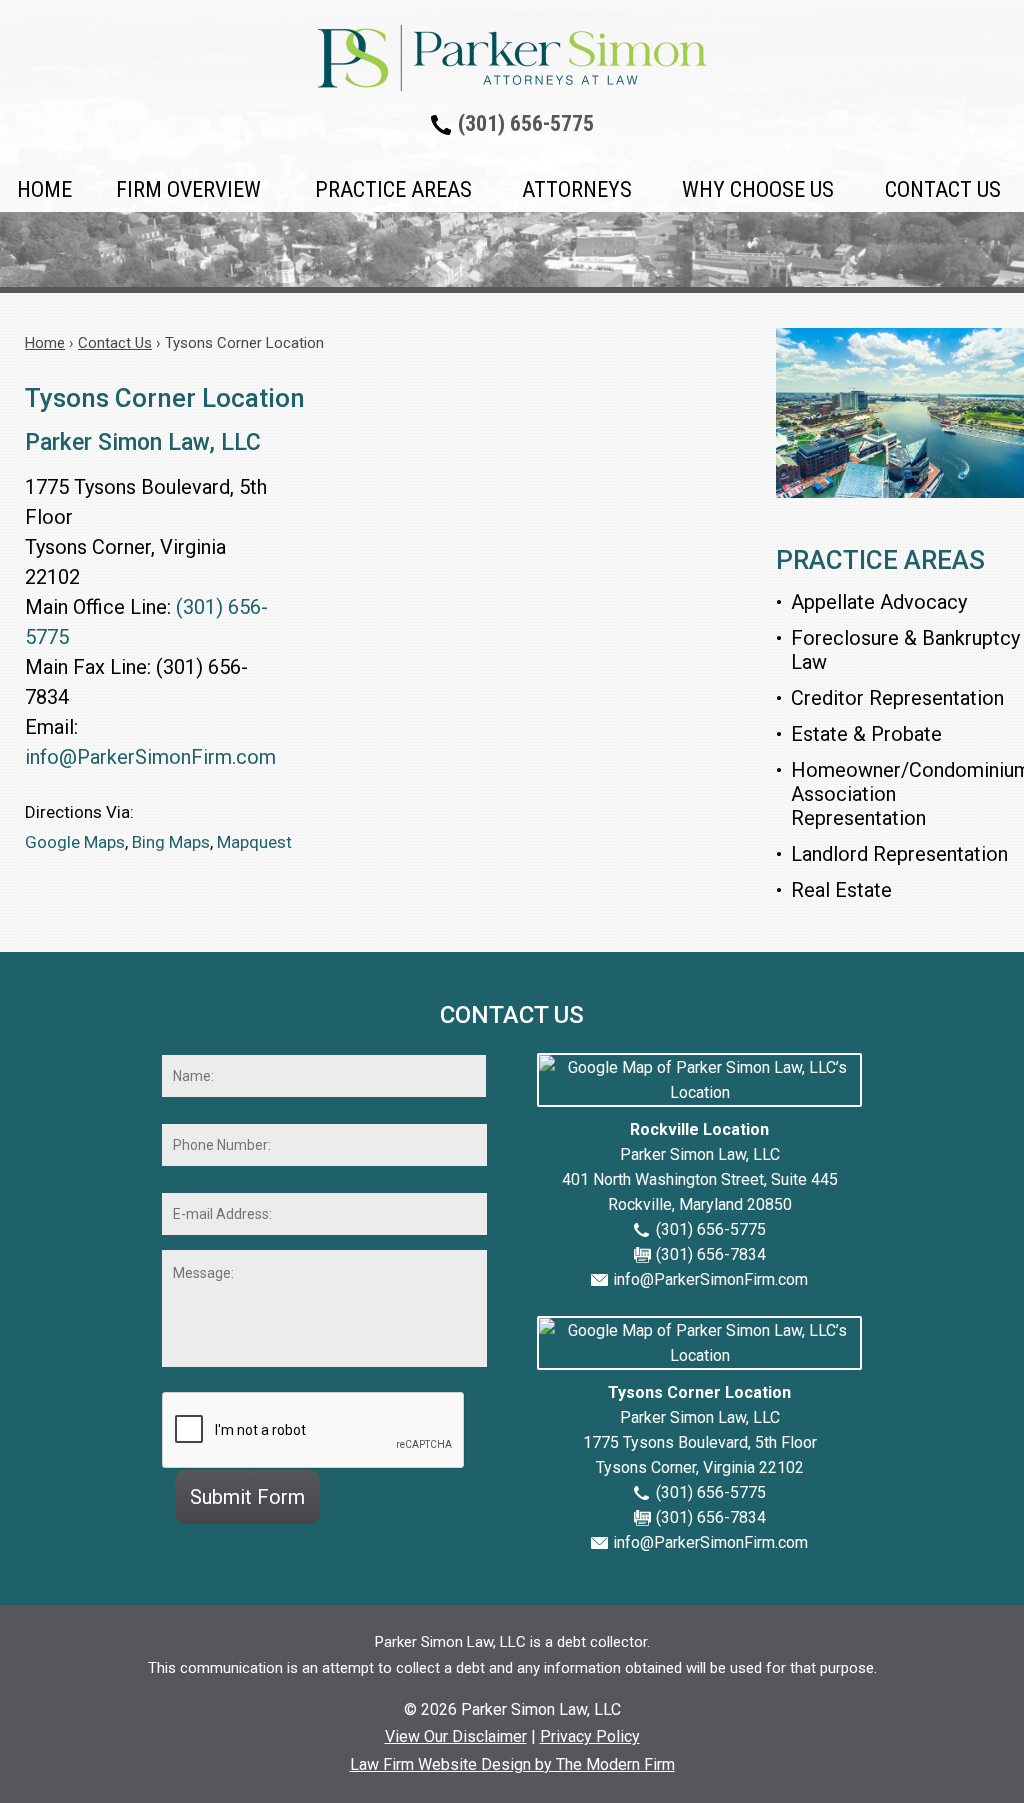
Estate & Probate (866, 734)
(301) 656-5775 (526, 123)
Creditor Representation (897, 698)
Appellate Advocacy (879, 602)
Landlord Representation (899, 854)
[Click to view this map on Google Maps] (699, 1092)
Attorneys (577, 189)
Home (44, 189)
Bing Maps (171, 842)
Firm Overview (188, 189)
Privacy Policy (590, 1736)
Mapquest (254, 842)
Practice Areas (393, 189)
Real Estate (841, 890)
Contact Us (943, 189)
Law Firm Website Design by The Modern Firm (512, 1764)
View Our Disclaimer (456, 1736)
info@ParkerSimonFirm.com (150, 757)
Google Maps (75, 842)
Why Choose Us (758, 189)
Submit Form (247, 1497)
